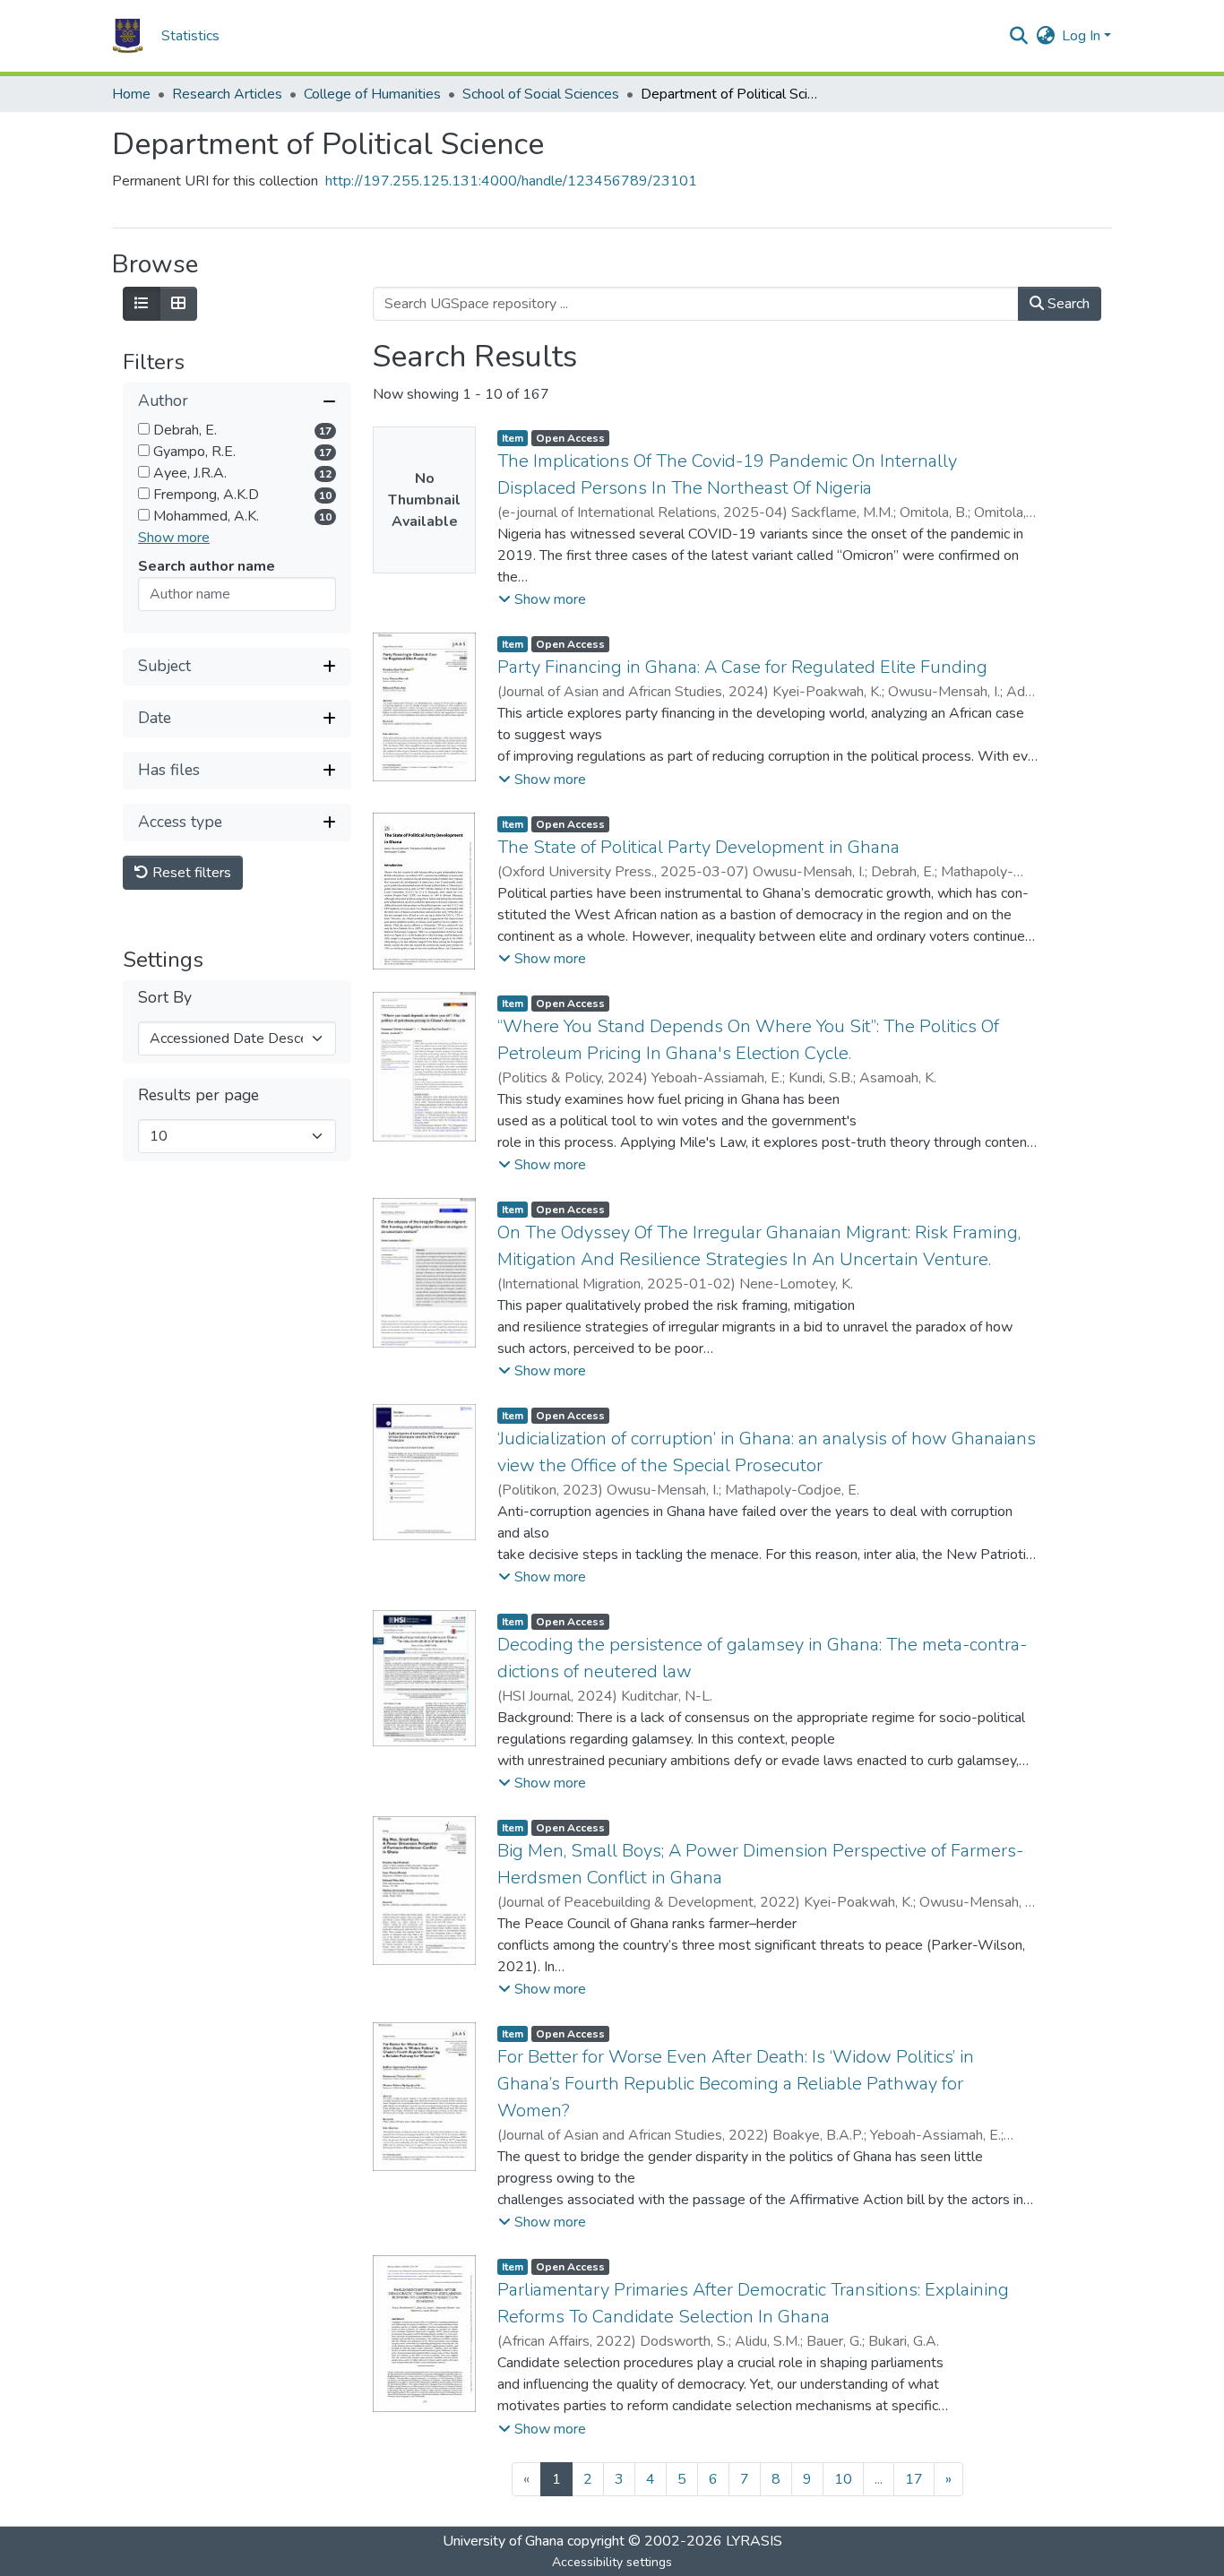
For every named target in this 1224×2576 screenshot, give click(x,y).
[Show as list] (142, 304)
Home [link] (131, 94)
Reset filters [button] (190, 873)
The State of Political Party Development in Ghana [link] (698, 847)
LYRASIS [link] (754, 2541)
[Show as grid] (178, 304)
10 (843, 2479)
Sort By (165, 998)
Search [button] (1067, 304)
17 (914, 2479)
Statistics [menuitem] (190, 36)
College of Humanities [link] (372, 94)
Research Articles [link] (227, 94)
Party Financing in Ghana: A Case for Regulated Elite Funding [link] (742, 667)
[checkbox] (144, 429)
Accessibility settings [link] (612, 2562)
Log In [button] (1083, 36)
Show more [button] (174, 538)
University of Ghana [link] (503, 2541)
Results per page (198, 1095)
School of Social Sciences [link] (541, 94)
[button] (128, 36)
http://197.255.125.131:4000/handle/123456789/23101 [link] (511, 181)
